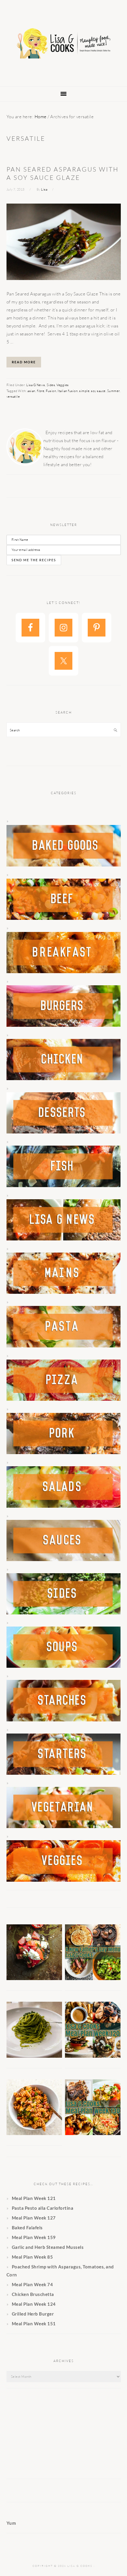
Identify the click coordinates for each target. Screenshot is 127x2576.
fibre (41, 391)
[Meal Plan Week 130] (93, 2133)
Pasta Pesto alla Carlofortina (43, 2208)
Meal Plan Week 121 (34, 2198)
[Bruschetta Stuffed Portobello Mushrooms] (34, 1978)
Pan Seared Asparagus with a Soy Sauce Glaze (63, 173)
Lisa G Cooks (63, 44)
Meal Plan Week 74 (32, 2284)
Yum (11, 2523)
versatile (13, 396)
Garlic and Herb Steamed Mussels (48, 2247)
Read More (24, 362)
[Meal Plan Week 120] (93, 2056)
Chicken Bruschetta (33, 2294)
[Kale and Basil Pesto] (34, 2056)
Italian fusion (68, 391)
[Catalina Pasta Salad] (34, 2133)
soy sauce (98, 391)
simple (84, 391)
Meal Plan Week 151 (34, 2324)
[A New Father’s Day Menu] (93, 1978)
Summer (113, 391)
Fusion (51, 391)
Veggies (63, 385)
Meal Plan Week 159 (34, 2237)
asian (31, 391)
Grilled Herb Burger (33, 2314)
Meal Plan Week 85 (32, 2257)
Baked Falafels (27, 2228)
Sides (51, 385)
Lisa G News (36, 385)
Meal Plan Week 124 (34, 2304)
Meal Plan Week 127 (34, 2218)
